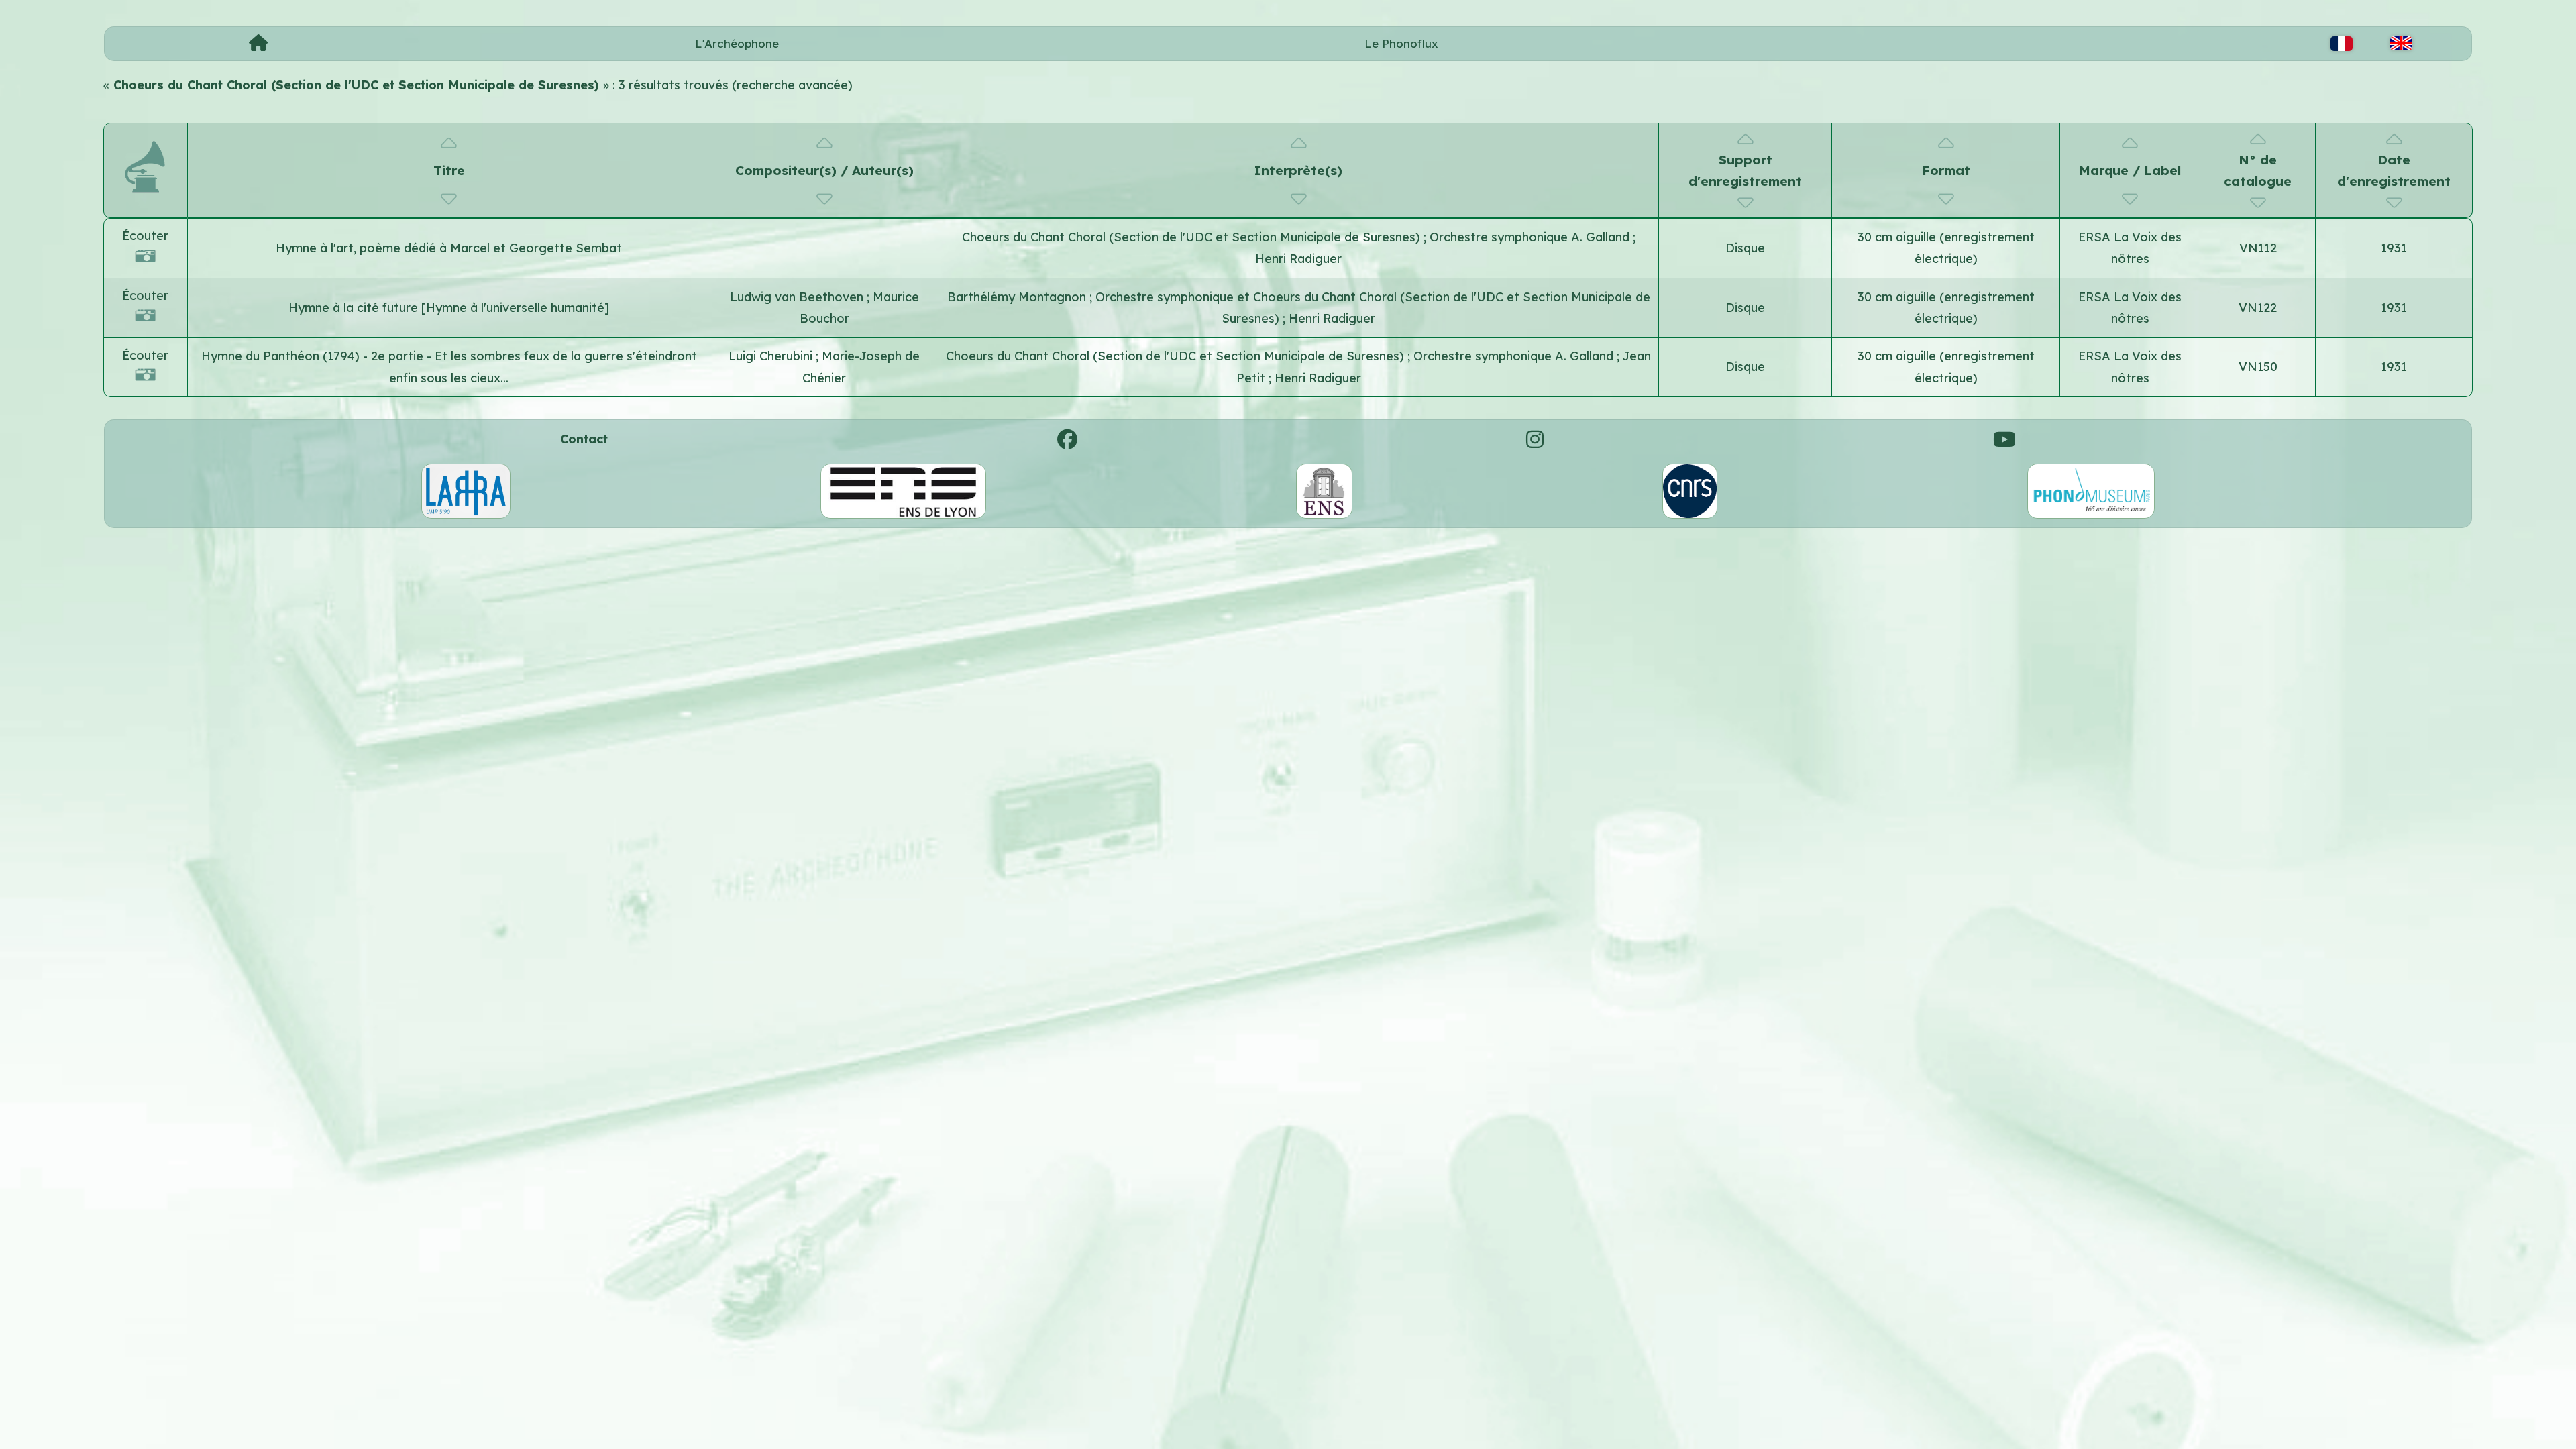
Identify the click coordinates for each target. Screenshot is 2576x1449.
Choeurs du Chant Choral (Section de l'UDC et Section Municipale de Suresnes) (1193, 237)
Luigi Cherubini (772, 356)
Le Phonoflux (1401, 43)
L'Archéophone (737, 43)
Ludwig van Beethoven (798, 297)
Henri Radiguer (1298, 259)
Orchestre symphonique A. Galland (1531, 237)
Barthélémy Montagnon (1018, 297)
